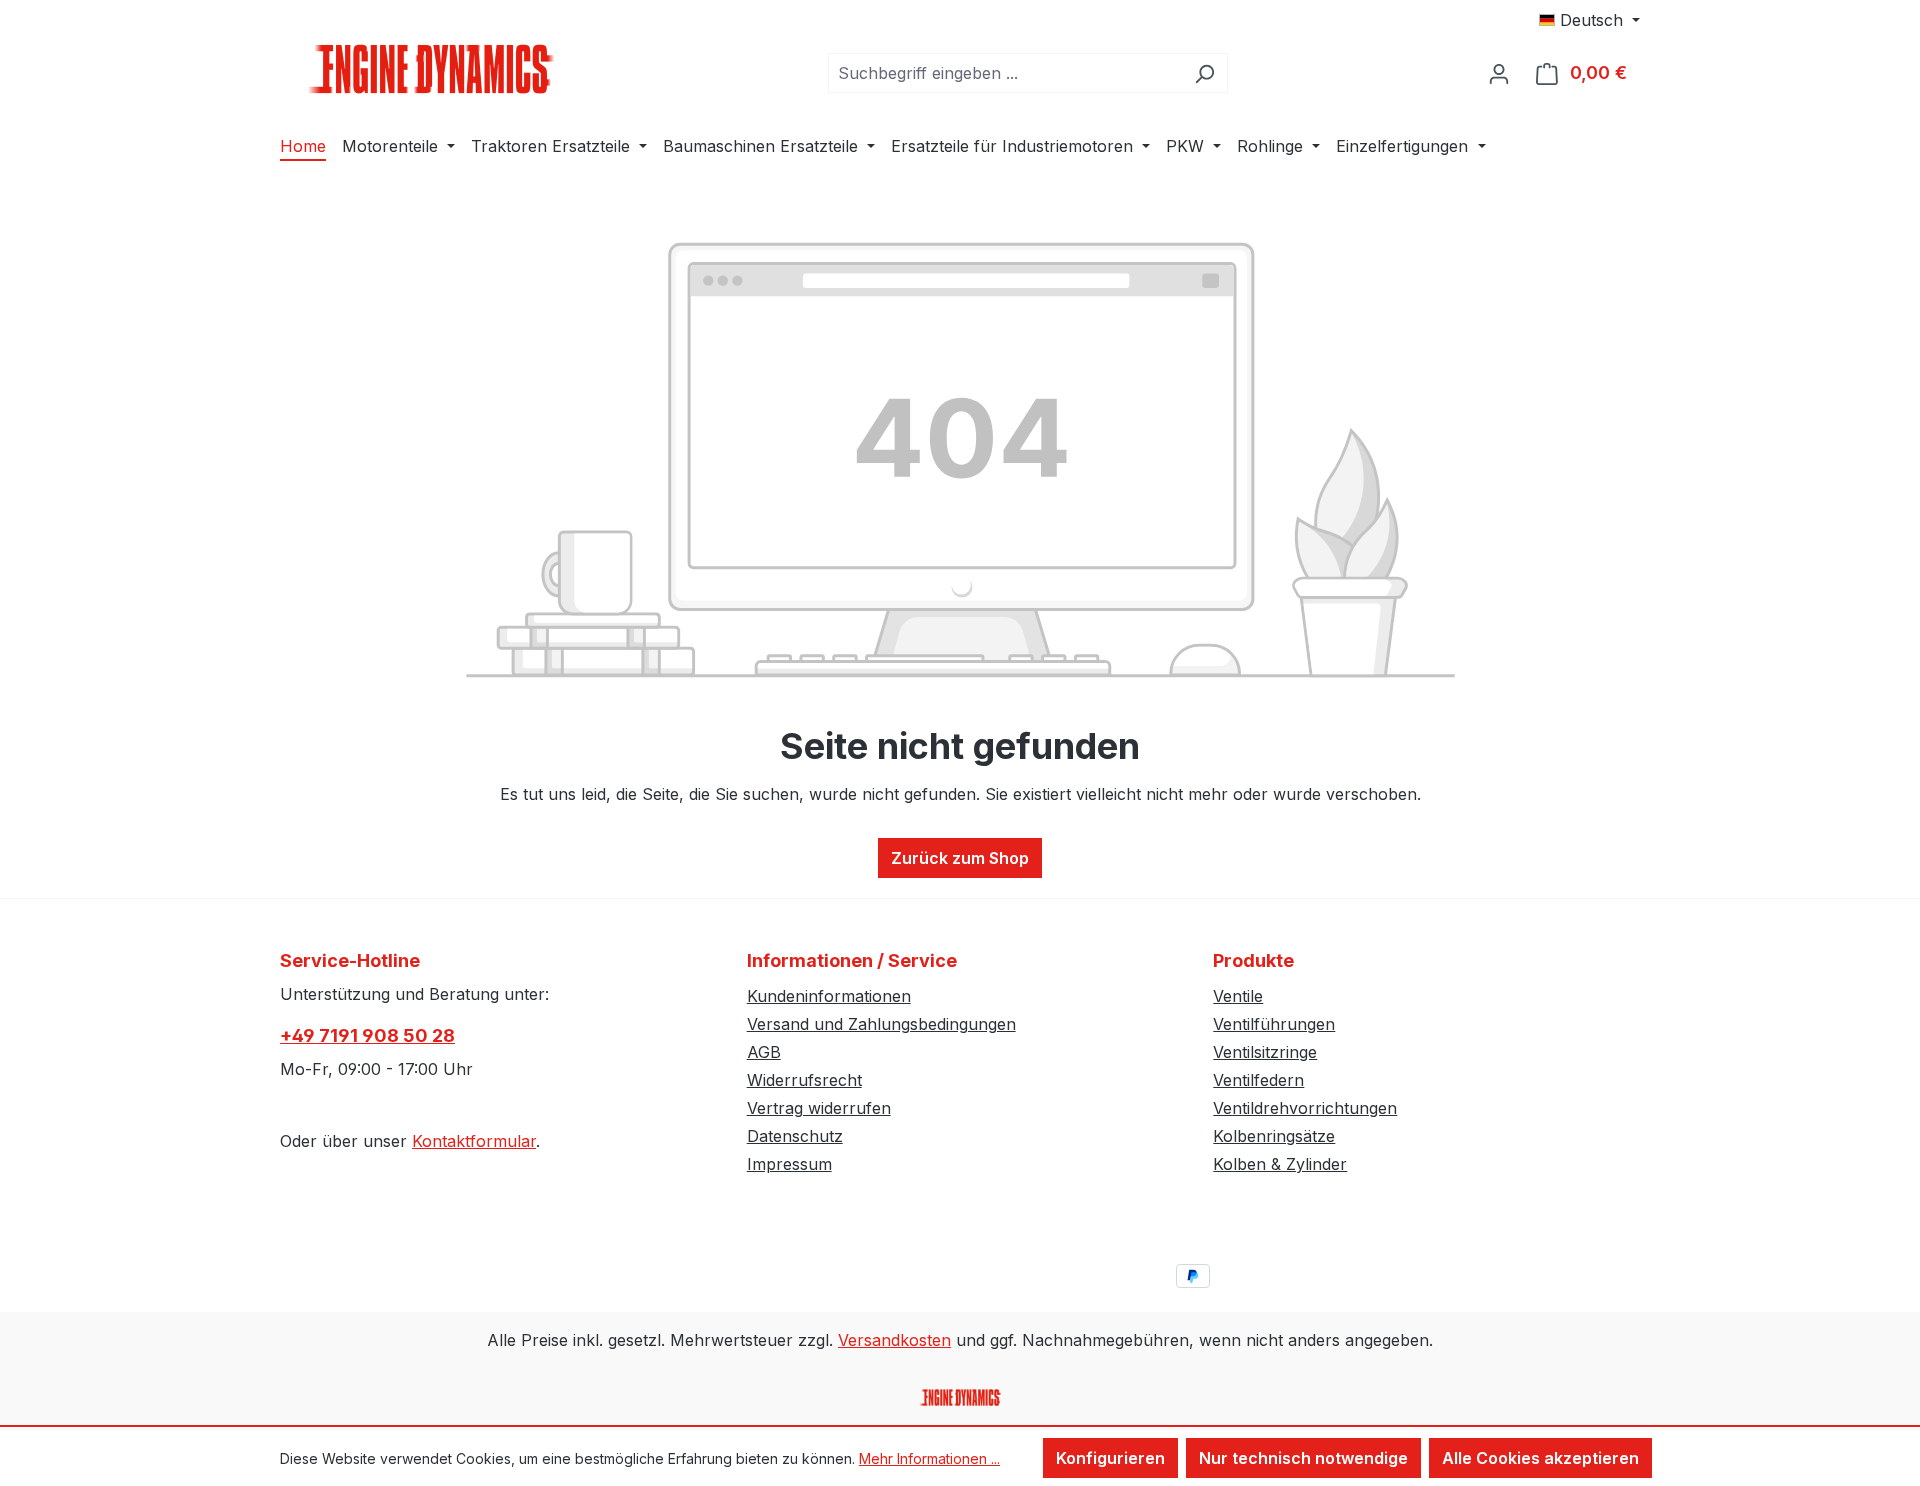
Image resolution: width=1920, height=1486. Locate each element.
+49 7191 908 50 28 (367, 1035)
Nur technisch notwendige (1303, 1458)
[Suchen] (1204, 73)
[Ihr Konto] (1499, 73)
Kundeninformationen (829, 996)
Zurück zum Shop (960, 858)
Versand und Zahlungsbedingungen (881, 1024)
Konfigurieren (1110, 1458)
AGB (764, 1052)
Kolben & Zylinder (1280, 1164)
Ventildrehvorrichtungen (1305, 1108)
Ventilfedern (1258, 1080)
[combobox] (1005, 73)
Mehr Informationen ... (929, 1458)
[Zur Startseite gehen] (430, 69)
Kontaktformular (474, 1141)
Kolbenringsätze (1274, 1136)
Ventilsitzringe (1265, 1052)
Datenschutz (795, 1136)
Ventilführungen (1274, 1024)
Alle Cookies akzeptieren (1540, 1458)
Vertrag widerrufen (819, 1108)
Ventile (1238, 996)
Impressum (789, 1164)
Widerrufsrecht (804, 1080)
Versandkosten (894, 1340)
